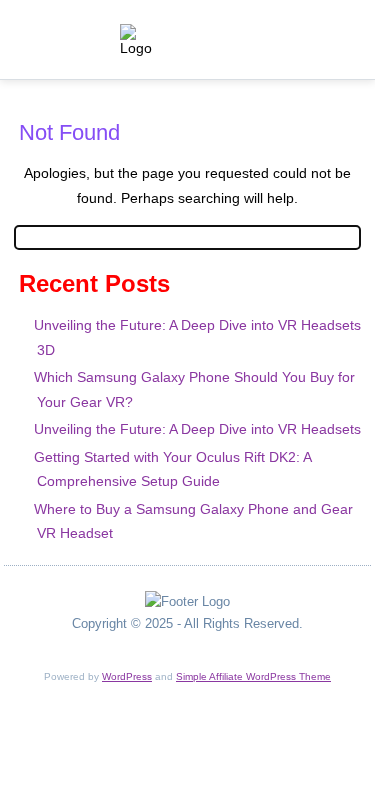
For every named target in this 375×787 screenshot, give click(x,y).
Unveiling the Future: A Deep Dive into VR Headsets (197, 429)
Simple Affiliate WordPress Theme (253, 676)
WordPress (127, 676)
